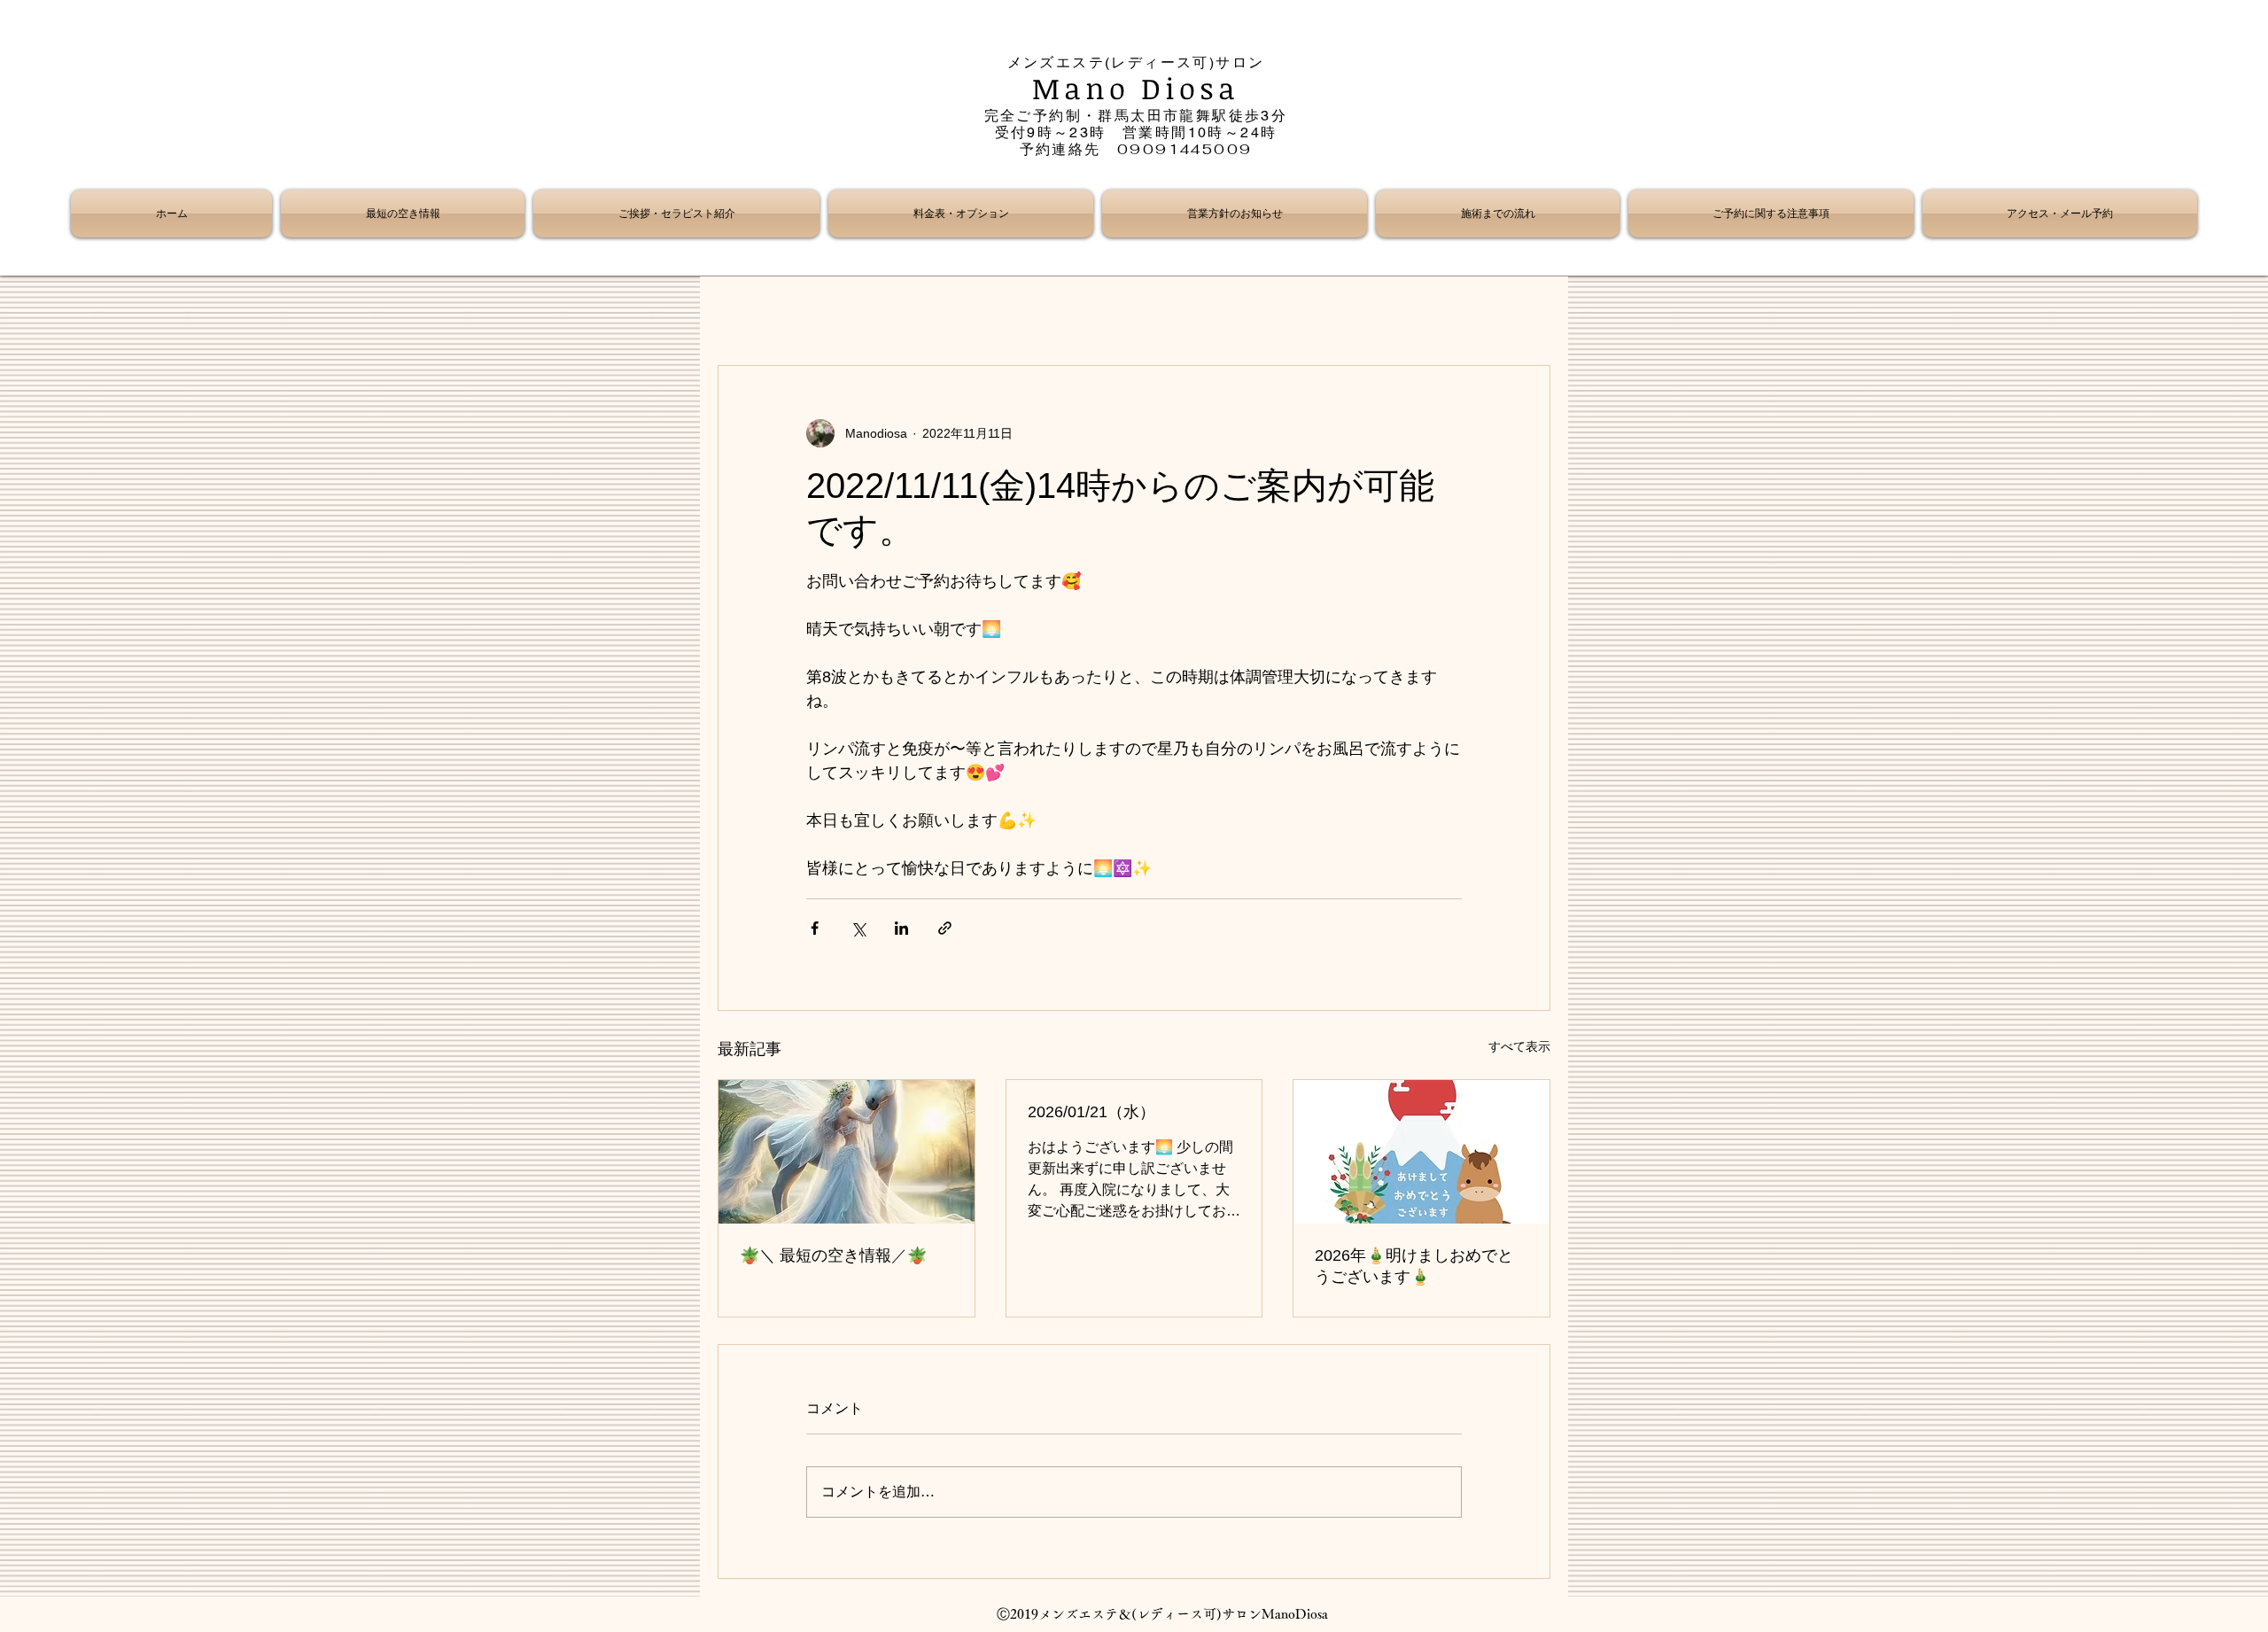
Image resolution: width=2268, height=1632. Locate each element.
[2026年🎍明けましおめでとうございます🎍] (1421, 1152)
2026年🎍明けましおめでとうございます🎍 (1414, 1266)
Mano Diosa (1136, 88)
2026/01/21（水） (1091, 1112)
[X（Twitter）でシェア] (858, 928)
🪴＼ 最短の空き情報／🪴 (833, 1255)
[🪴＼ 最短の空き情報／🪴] (847, 1152)
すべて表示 (1519, 1046)
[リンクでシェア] (945, 928)
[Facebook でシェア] (815, 928)
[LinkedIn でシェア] (901, 928)
